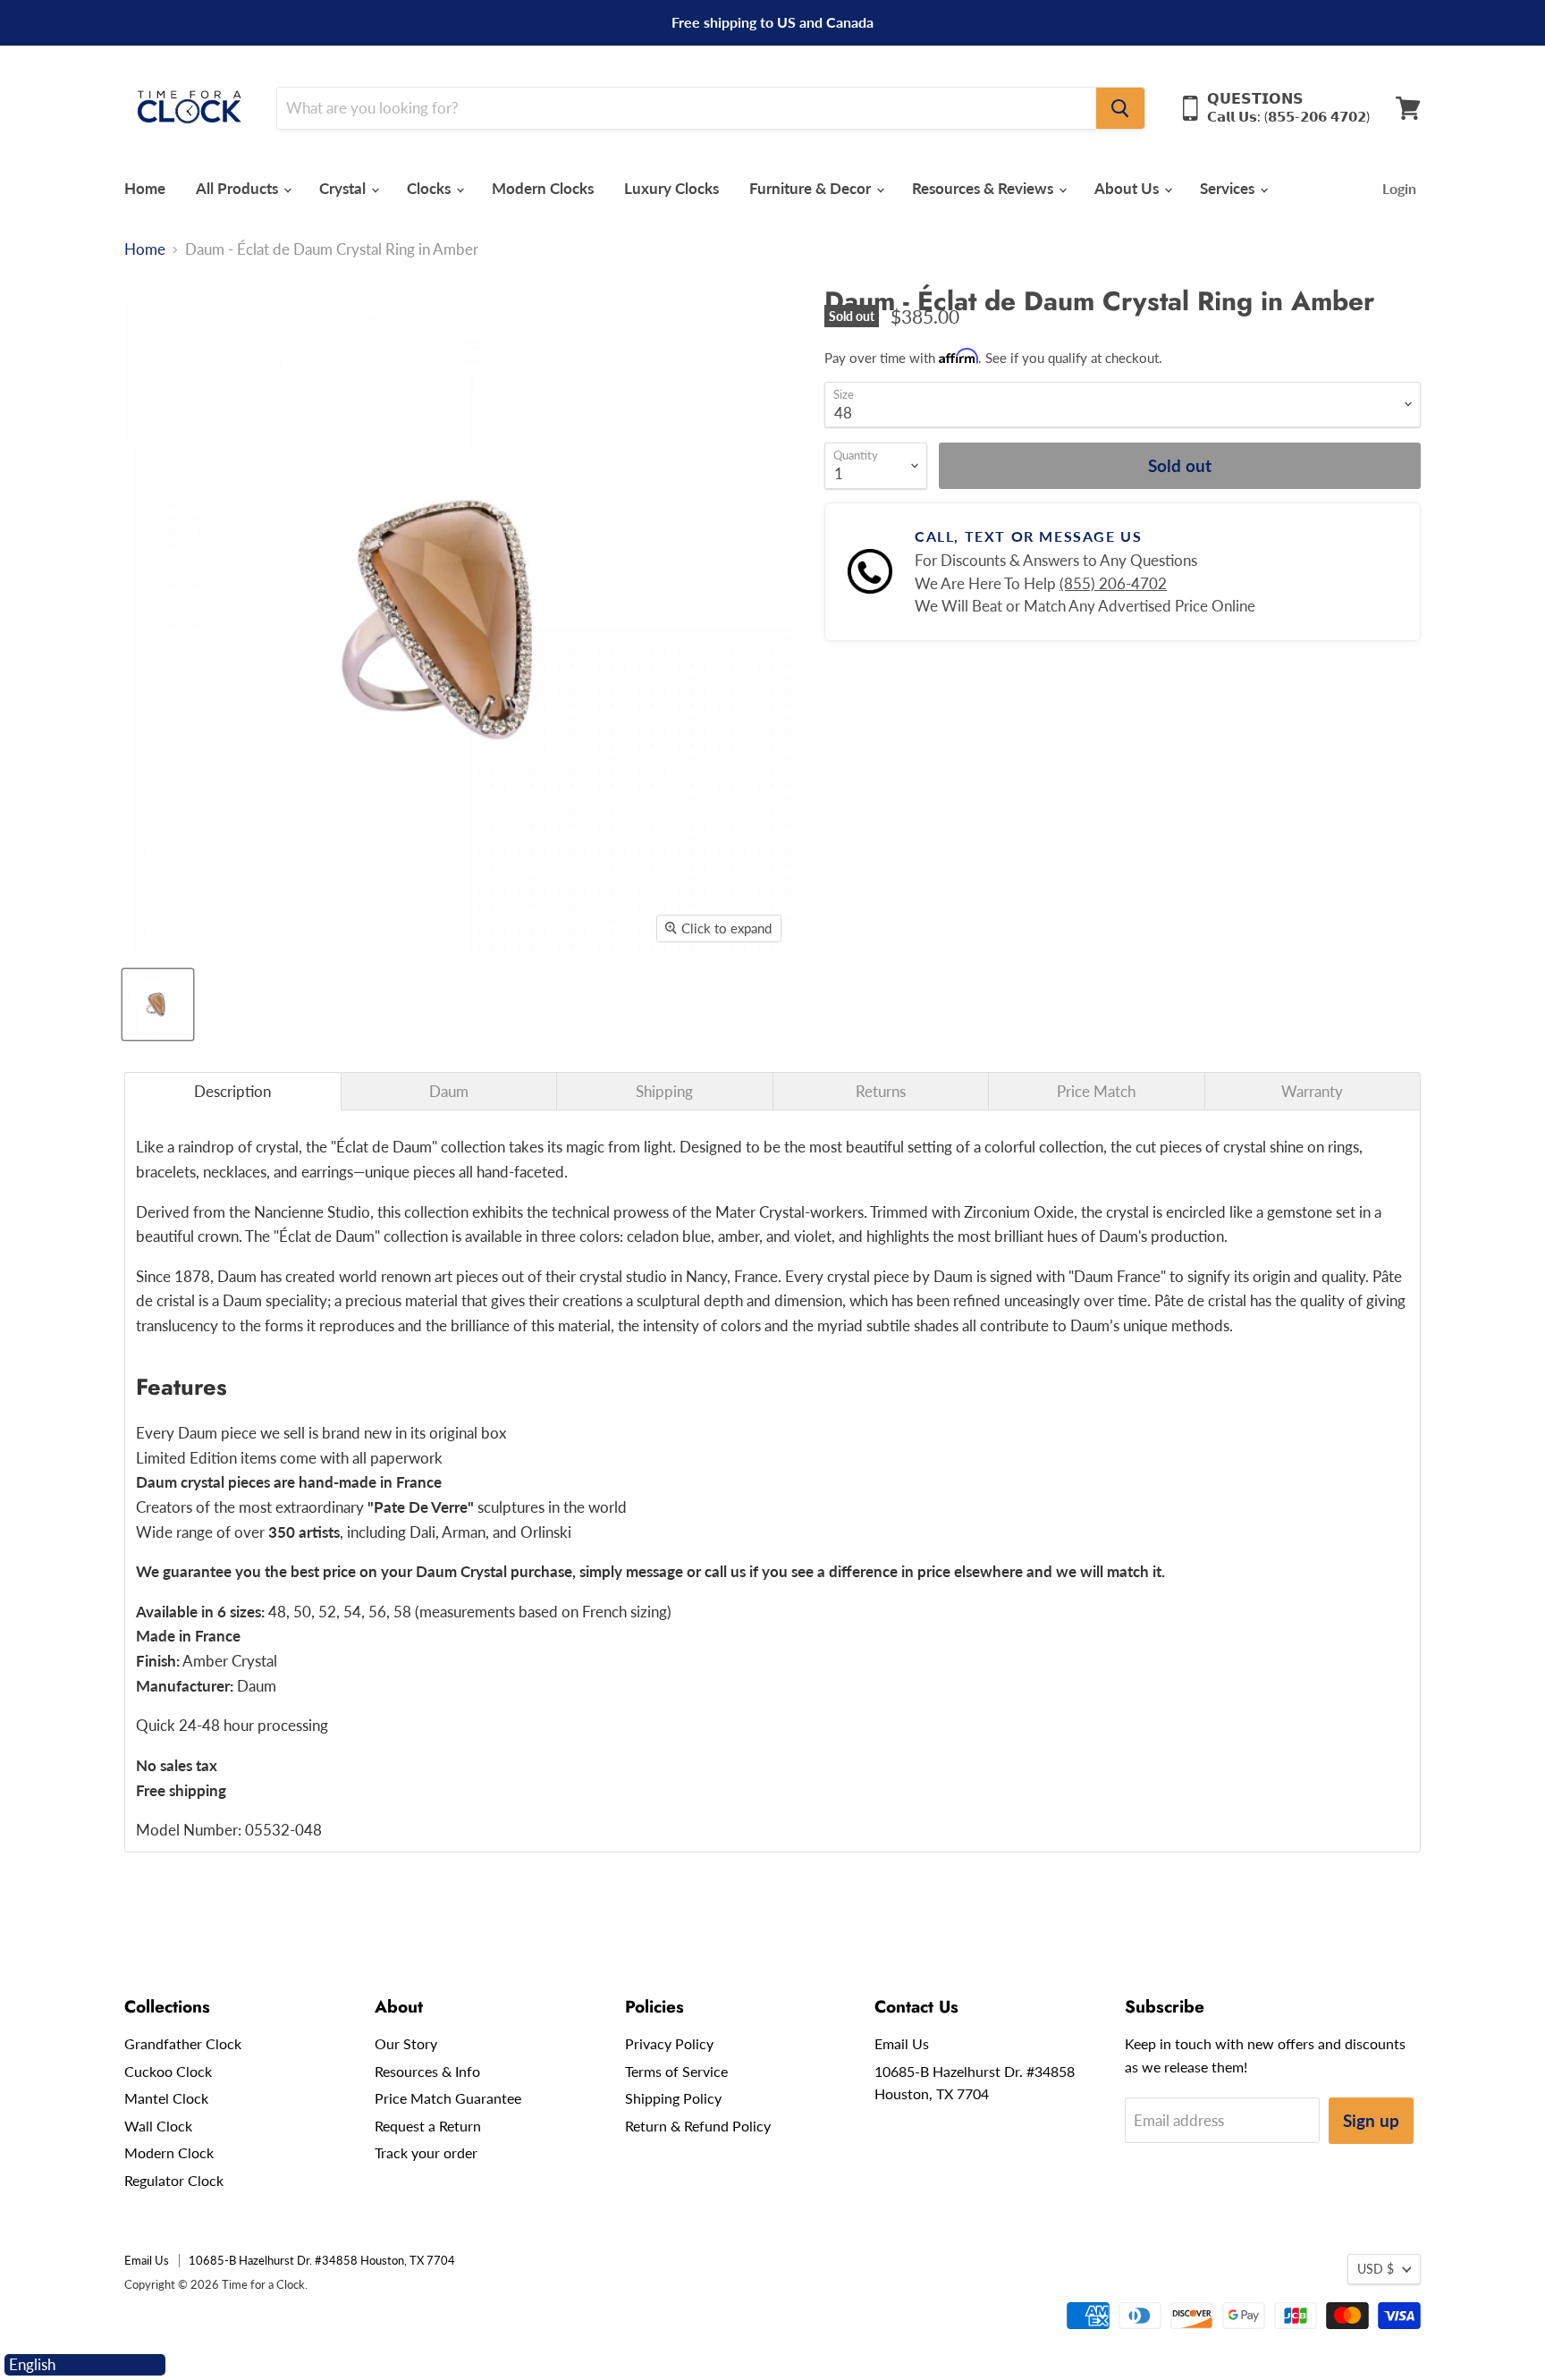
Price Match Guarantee (448, 2098)
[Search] (1120, 108)
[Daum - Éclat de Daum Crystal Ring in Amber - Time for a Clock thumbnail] (158, 1004)
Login (1399, 188)
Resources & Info (427, 2071)
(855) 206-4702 (1113, 583)
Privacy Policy (669, 2043)
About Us (1128, 188)
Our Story (406, 2043)
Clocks (431, 188)
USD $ (1376, 2269)
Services (1229, 188)
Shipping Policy (673, 2098)
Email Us (902, 2043)
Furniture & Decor (812, 188)
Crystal (344, 188)
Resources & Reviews (984, 188)
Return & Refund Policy (698, 2126)
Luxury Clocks (671, 188)
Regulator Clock (174, 2180)
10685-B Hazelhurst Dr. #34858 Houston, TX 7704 (322, 2260)
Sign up (1371, 2120)
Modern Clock (169, 2152)
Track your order (426, 2152)
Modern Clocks (543, 188)
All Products (239, 188)
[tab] (233, 1091)
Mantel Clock (166, 2098)
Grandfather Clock (183, 2043)
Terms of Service (676, 2071)
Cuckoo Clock (168, 2071)
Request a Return (428, 2126)
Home (145, 188)
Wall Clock (158, 2126)
